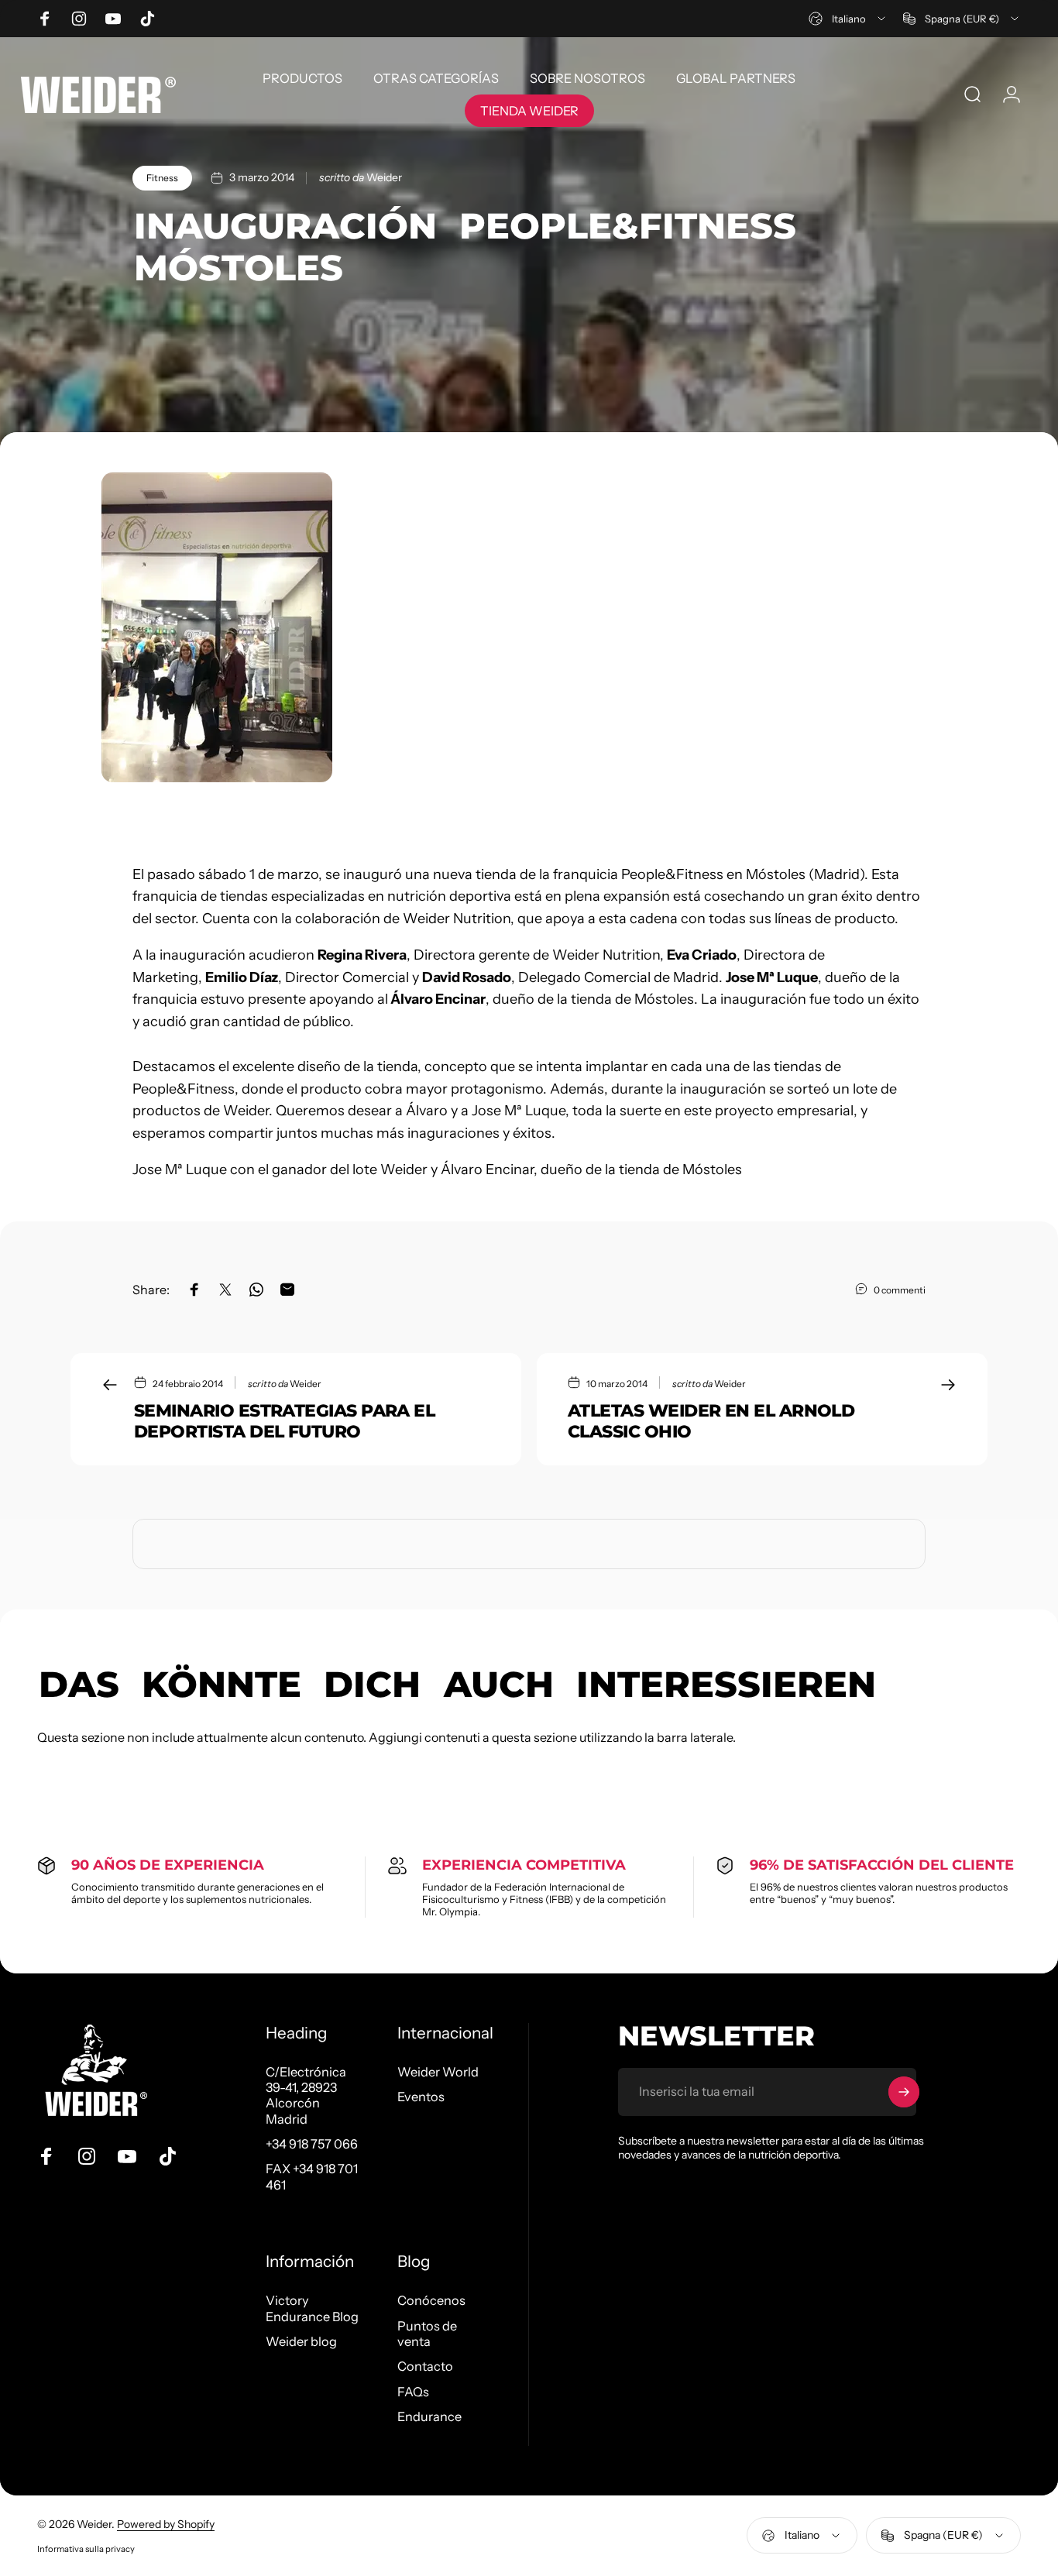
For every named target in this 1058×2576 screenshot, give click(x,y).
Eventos (421, 2097)
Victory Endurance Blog (312, 2308)
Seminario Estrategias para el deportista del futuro (284, 1421)
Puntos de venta (427, 2334)
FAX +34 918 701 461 (312, 2176)
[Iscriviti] (904, 2092)
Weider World (438, 2072)
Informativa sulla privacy (86, 2549)
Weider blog (301, 2341)
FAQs (413, 2392)
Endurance (429, 2416)
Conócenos (431, 2300)
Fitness (162, 178)
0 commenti (900, 1290)
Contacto (425, 2366)
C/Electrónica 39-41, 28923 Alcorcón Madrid (306, 2095)
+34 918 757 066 (312, 2144)
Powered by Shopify (166, 2524)
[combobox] (848, 19)
